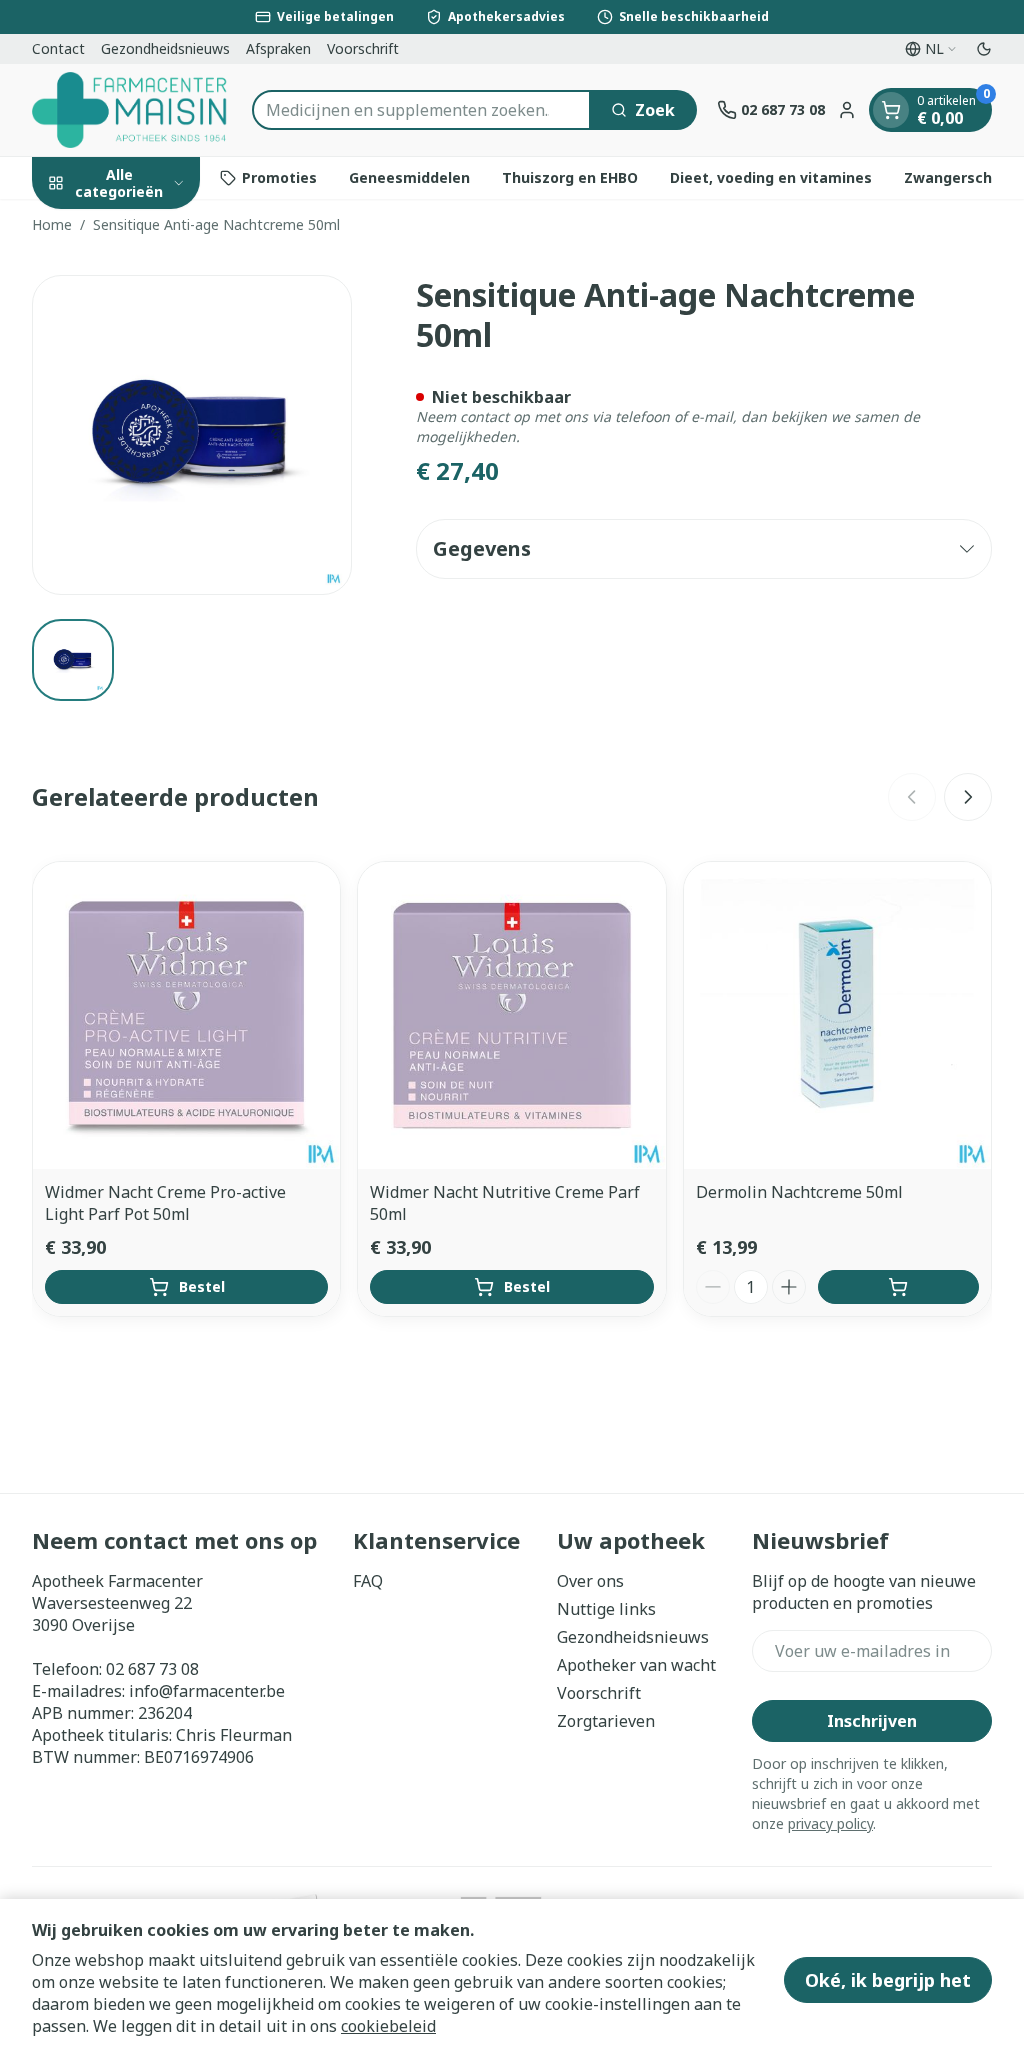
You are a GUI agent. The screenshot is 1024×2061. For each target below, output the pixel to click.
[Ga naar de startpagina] (132, 110)
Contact (58, 48)
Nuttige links (606, 1609)
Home (52, 224)
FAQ (368, 1581)
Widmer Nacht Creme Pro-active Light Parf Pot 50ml (165, 1203)
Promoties (279, 177)
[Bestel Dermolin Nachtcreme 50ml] (898, 1287)
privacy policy (830, 1823)
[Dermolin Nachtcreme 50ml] (837, 1015)
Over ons (590, 1581)
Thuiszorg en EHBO (570, 177)
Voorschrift (363, 48)
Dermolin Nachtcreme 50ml (799, 1192)
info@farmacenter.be (207, 1691)
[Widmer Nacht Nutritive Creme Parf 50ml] (511, 1015)
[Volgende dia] (968, 797)
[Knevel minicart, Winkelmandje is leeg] (891, 110)
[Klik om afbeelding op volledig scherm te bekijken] (192, 435)
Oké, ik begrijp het (888, 1980)
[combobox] (421, 110)
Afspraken (278, 48)
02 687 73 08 (152, 1669)
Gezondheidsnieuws (165, 48)
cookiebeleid (388, 2026)
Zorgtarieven (606, 1721)
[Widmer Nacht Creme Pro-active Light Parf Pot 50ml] (186, 1015)
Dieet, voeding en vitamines (771, 177)
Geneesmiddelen (409, 177)
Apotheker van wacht (636, 1665)
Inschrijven (872, 1721)
